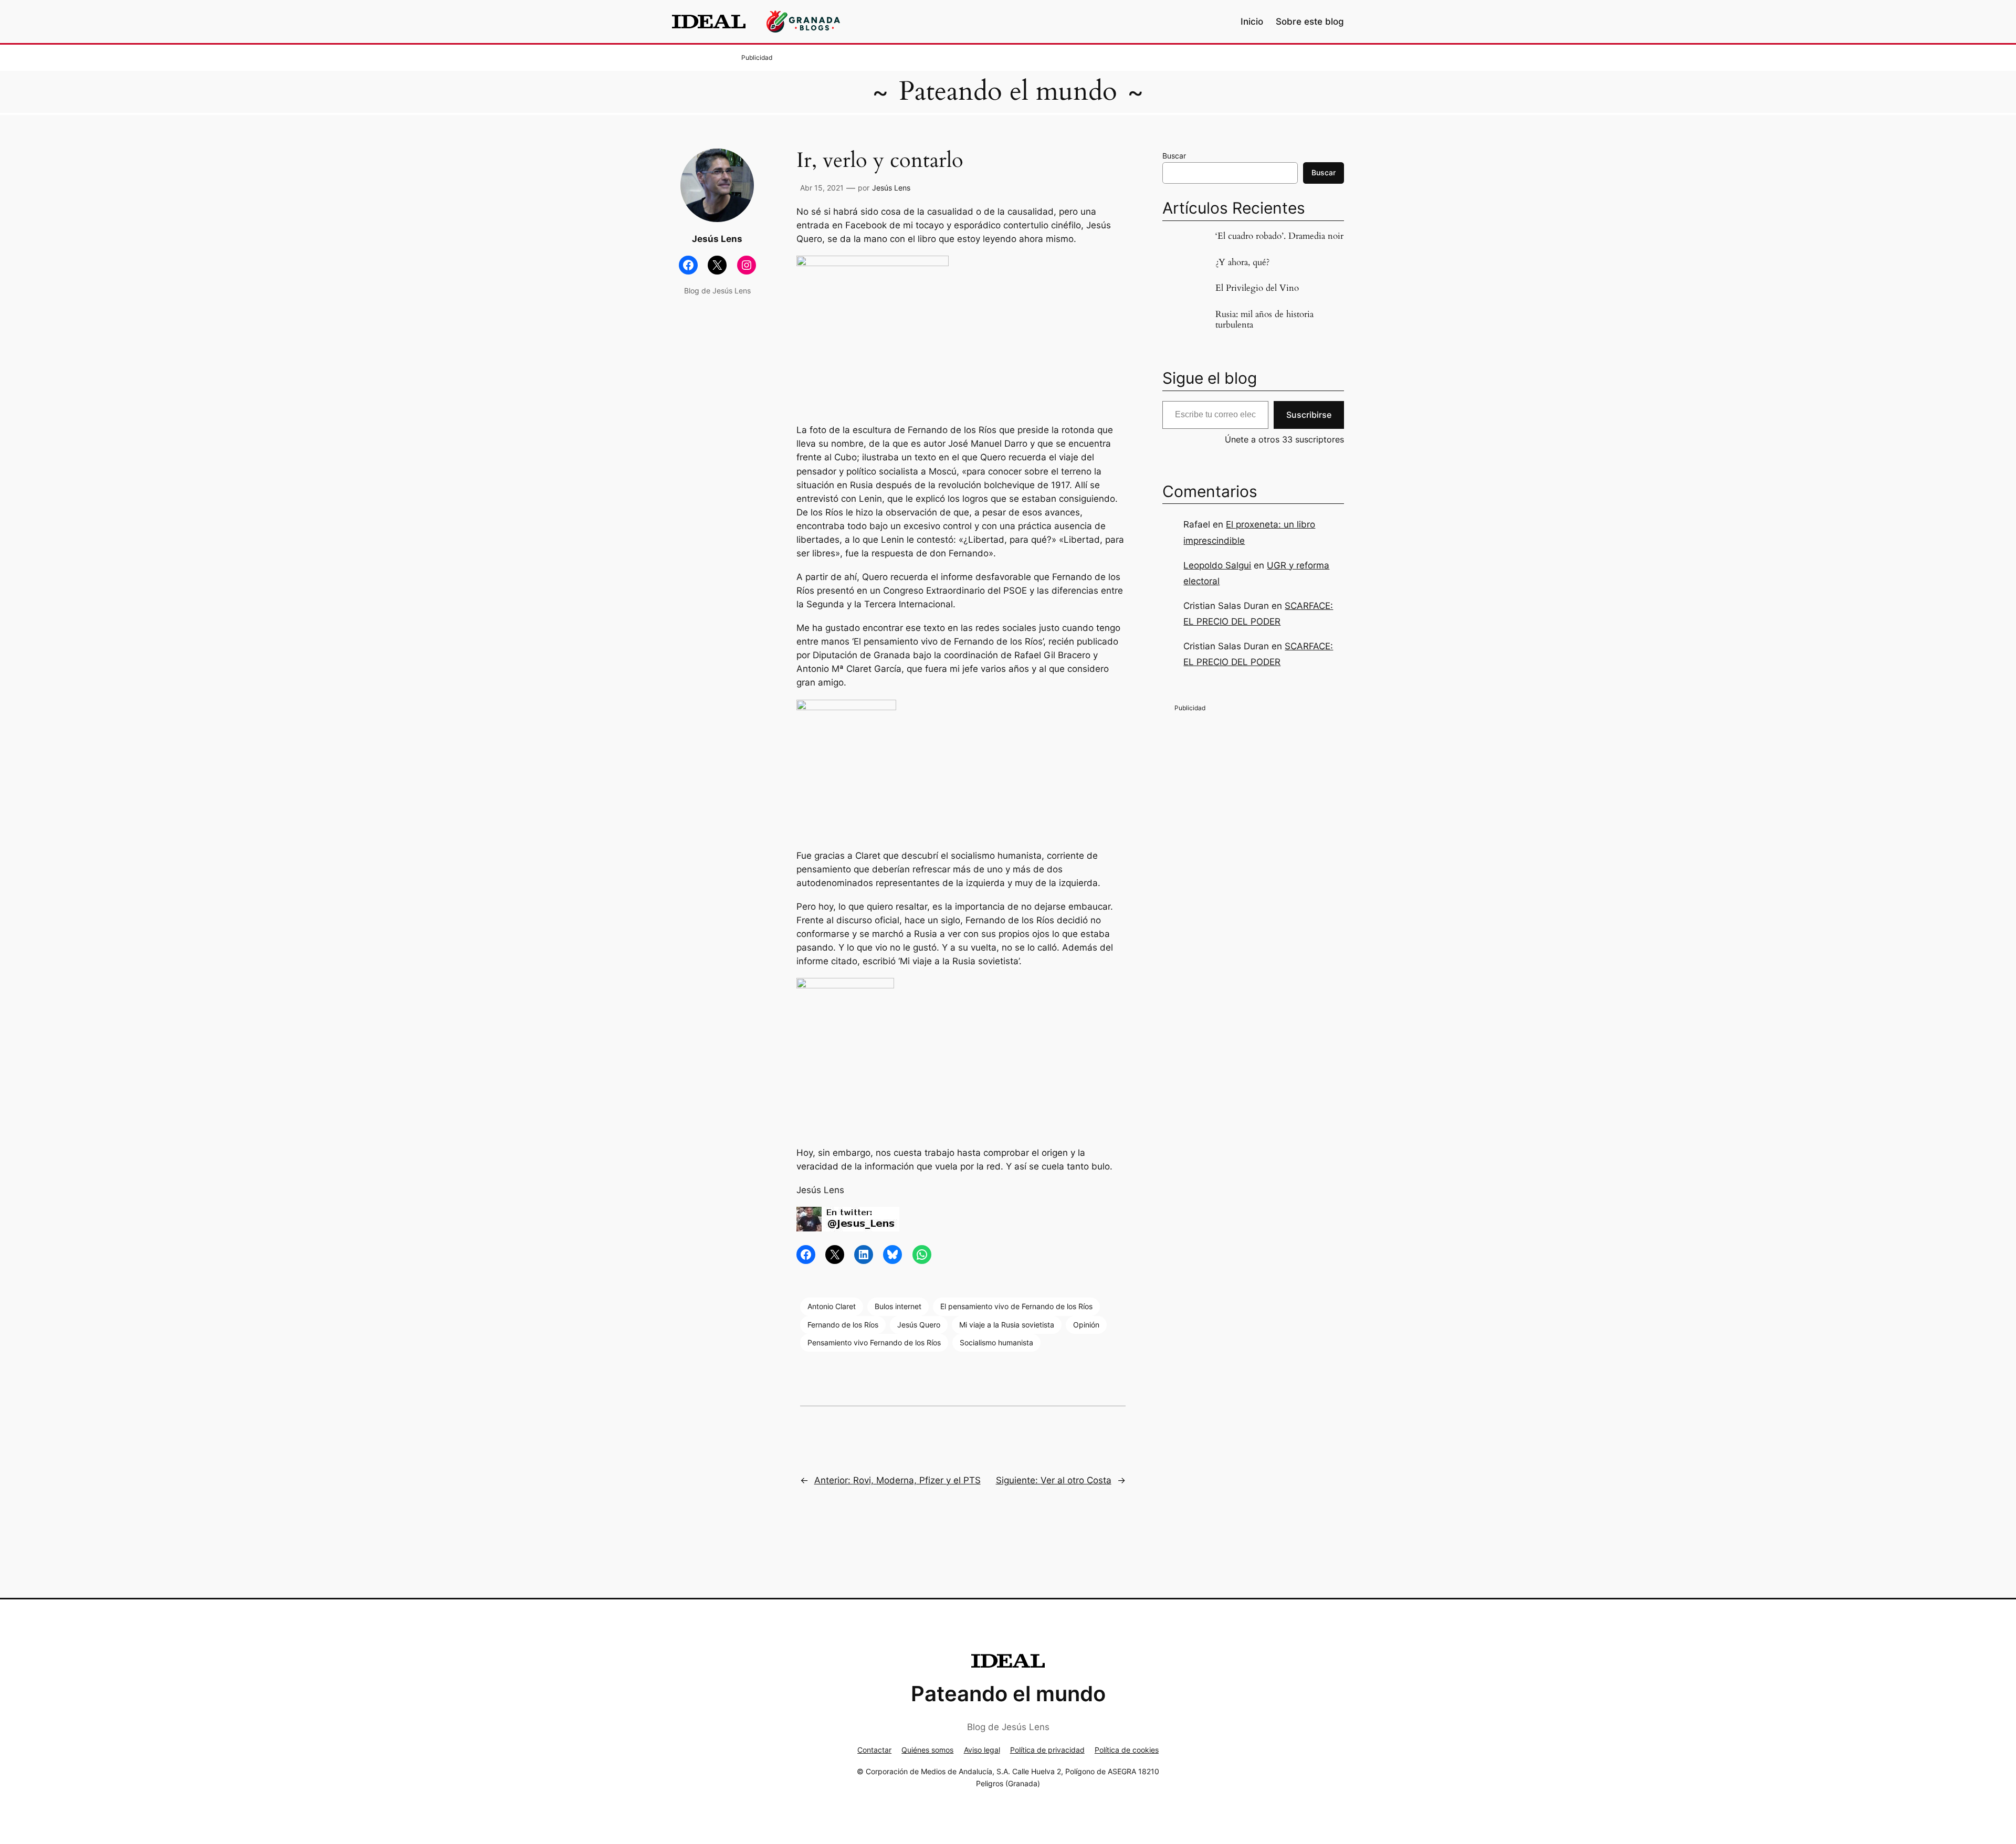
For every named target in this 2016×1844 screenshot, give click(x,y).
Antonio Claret (832, 1306)
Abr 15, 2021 (822, 188)
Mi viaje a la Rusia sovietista (1007, 1325)
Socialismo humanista (996, 1342)
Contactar (874, 1750)
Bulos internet (898, 1306)
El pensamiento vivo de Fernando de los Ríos (1016, 1306)
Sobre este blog (1310, 22)
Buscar (1174, 156)
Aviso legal (982, 1750)
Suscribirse (1309, 415)
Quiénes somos (927, 1750)
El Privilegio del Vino (1257, 288)
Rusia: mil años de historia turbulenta (1264, 320)
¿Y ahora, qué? (1242, 262)
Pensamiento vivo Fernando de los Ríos (874, 1342)
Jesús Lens (891, 188)
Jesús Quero (919, 1325)
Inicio (1252, 22)
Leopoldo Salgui (1217, 565)
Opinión (1086, 1325)
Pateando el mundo (1008, 91)
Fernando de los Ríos (843, 1325)
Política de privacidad (1047, 1750)
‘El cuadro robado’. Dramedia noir (1279, 236)
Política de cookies (1127, 1750)
